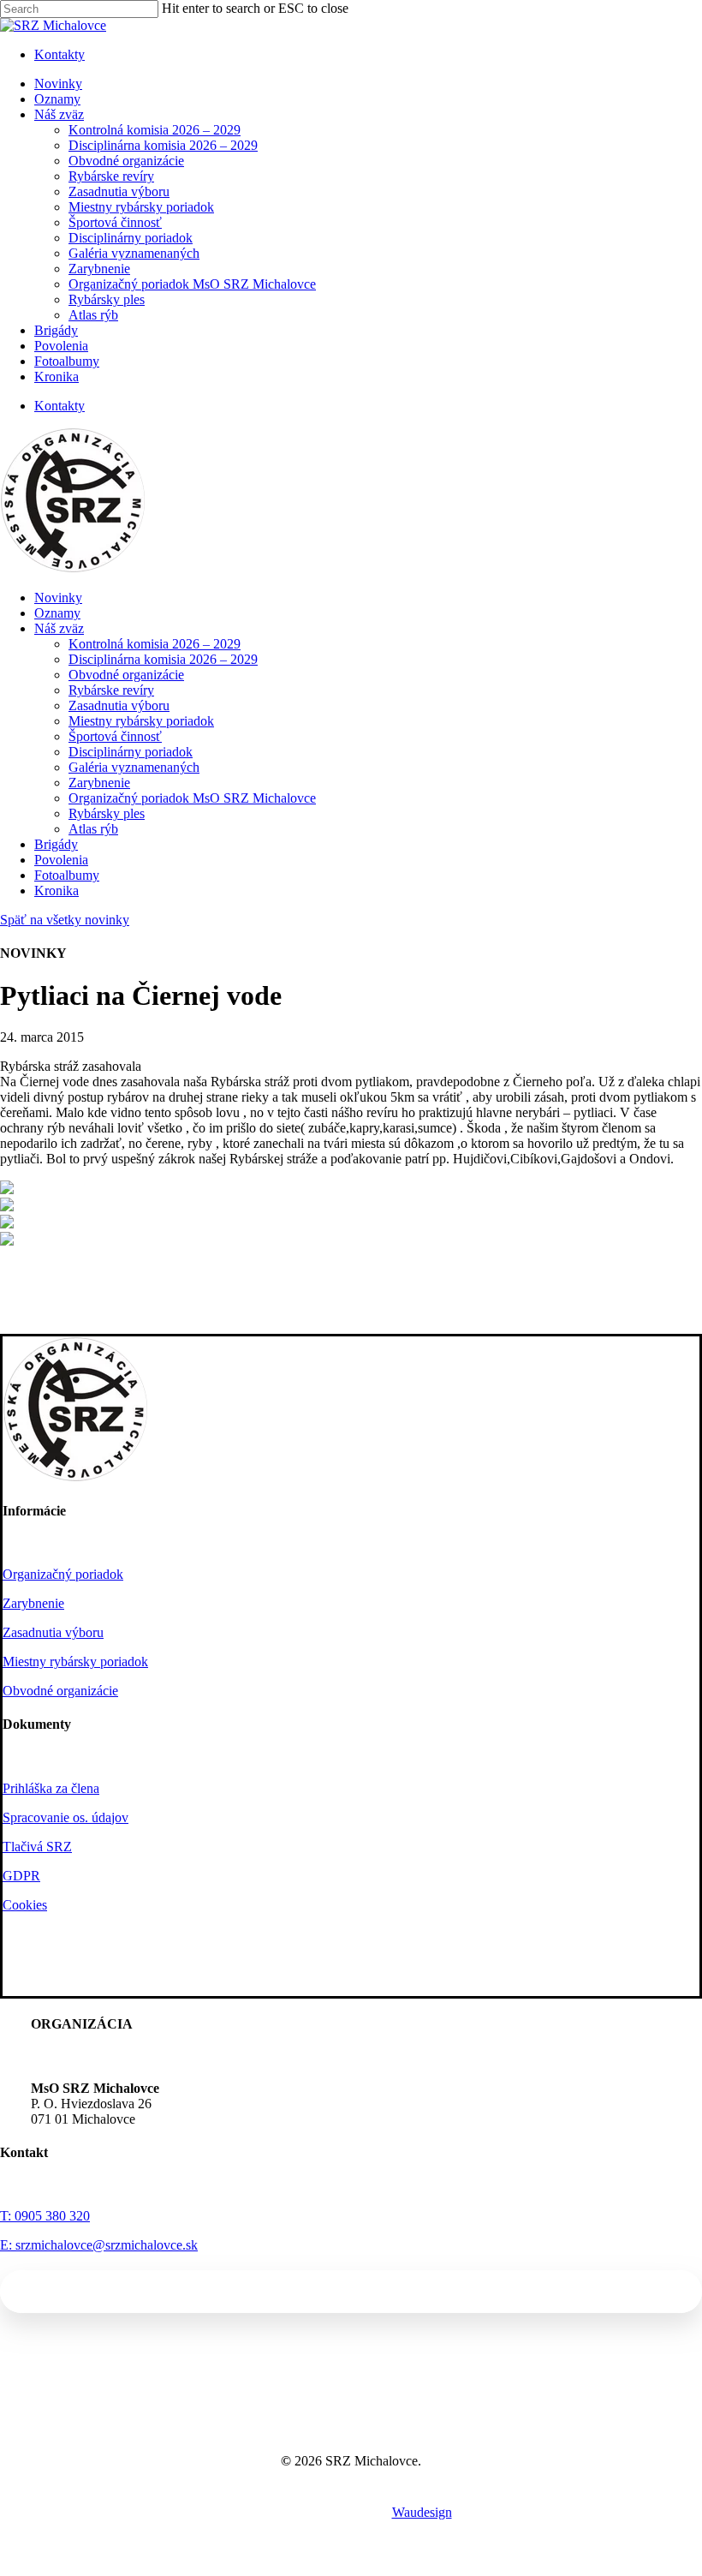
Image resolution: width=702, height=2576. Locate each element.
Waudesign (422, 2512)
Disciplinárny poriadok (131, 752)
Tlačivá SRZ (37, 1847)
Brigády (56, 844)
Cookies (25, 1905)
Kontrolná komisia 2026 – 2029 (155, 644)
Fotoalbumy (67, 875)
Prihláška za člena (51, 1788)
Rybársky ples (107, 813)
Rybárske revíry (111, 690)
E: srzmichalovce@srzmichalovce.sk (99, 2245)
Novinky (58, 598)
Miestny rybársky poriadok (141, 721)
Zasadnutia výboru (119, 705)
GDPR (21, 1876)
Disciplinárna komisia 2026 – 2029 (163, 659)
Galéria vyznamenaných (134, 767)
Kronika (57, 891)
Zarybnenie (99, 783)
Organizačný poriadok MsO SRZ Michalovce (192, 798)
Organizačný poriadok (63, 1574)
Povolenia (61, 860)
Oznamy (57, 613)
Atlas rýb (93, 829)
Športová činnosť (115, 736)
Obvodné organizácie (126, 675)
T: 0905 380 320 (45, 2216)
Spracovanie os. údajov (65, 1817)
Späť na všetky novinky (65, 920)
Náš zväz (59, 628)
